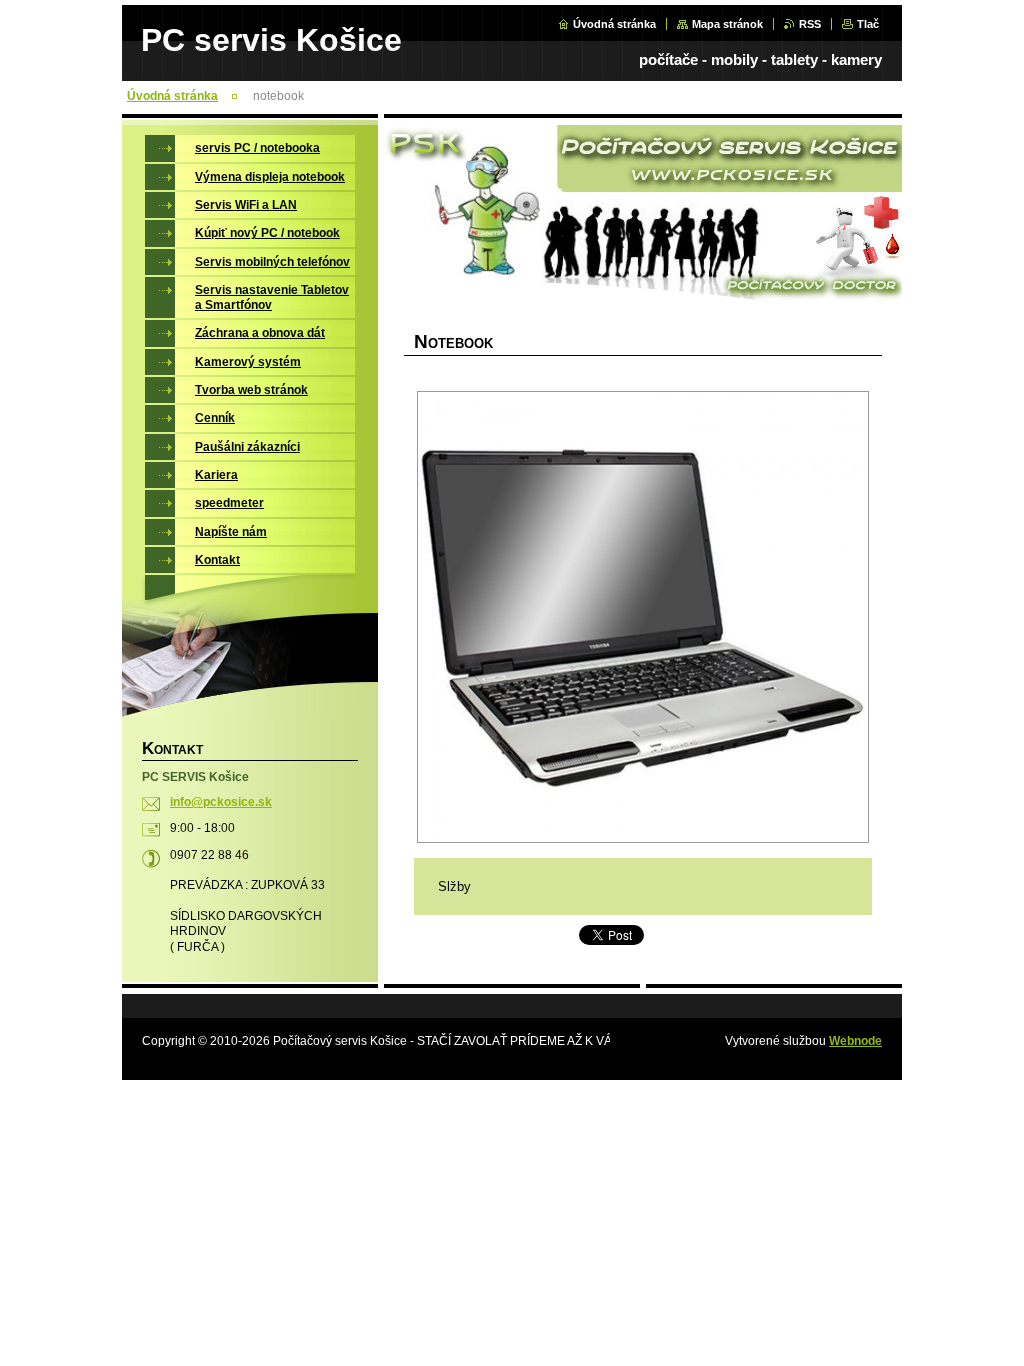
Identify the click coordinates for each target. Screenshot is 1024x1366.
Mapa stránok (727, 24)
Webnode (855, 1041)
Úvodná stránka (614, 24)
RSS (810, 24)
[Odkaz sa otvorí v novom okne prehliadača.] (643, 617)
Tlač (868, 24)
